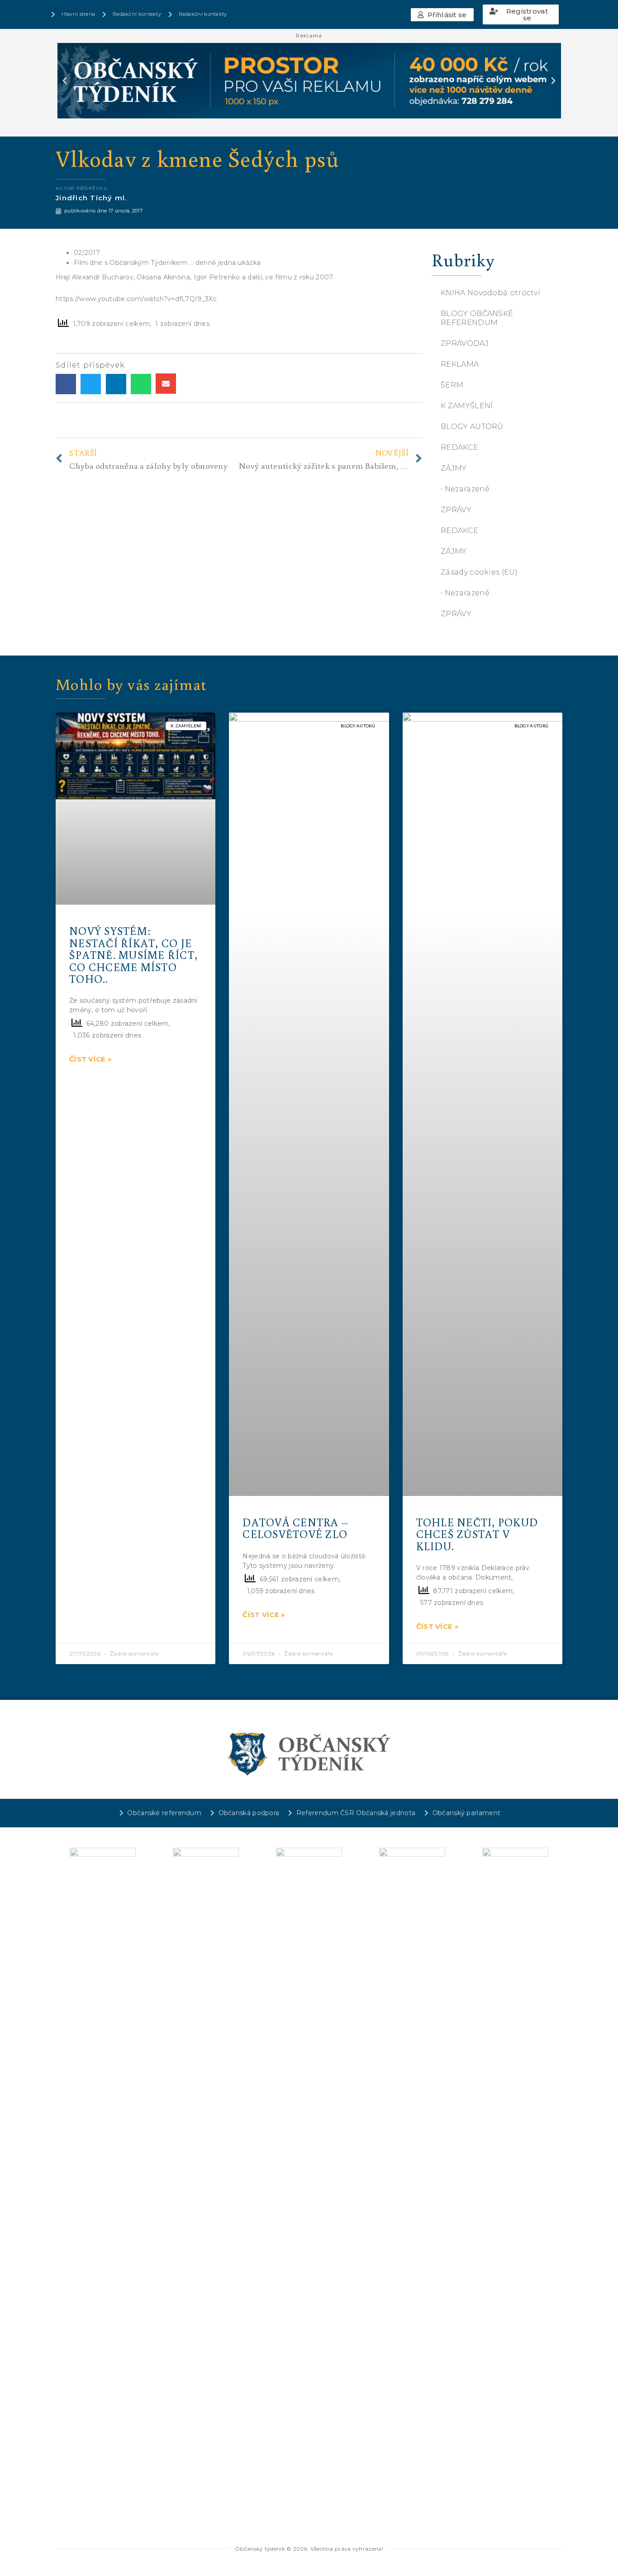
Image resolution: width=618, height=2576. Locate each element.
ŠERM (452, 385)
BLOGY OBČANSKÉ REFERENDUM (477, 318)
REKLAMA (460, 364)
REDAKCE (459, 447)
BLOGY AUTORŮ (472, 427)
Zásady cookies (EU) (479, 572)
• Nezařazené (465, 489)
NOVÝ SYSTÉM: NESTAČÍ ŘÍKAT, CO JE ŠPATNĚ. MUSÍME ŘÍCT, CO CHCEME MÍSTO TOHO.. (133, 955)
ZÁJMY (454, 468)
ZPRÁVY (456, 510)
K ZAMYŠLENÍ (467, 406)
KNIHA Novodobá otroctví (490, 293)
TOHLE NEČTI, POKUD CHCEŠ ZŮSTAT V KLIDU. (477, 1534)
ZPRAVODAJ (465, 343)
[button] (442, 15)
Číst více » (90, 1059)
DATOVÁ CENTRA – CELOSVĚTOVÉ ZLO (295, 1528)
